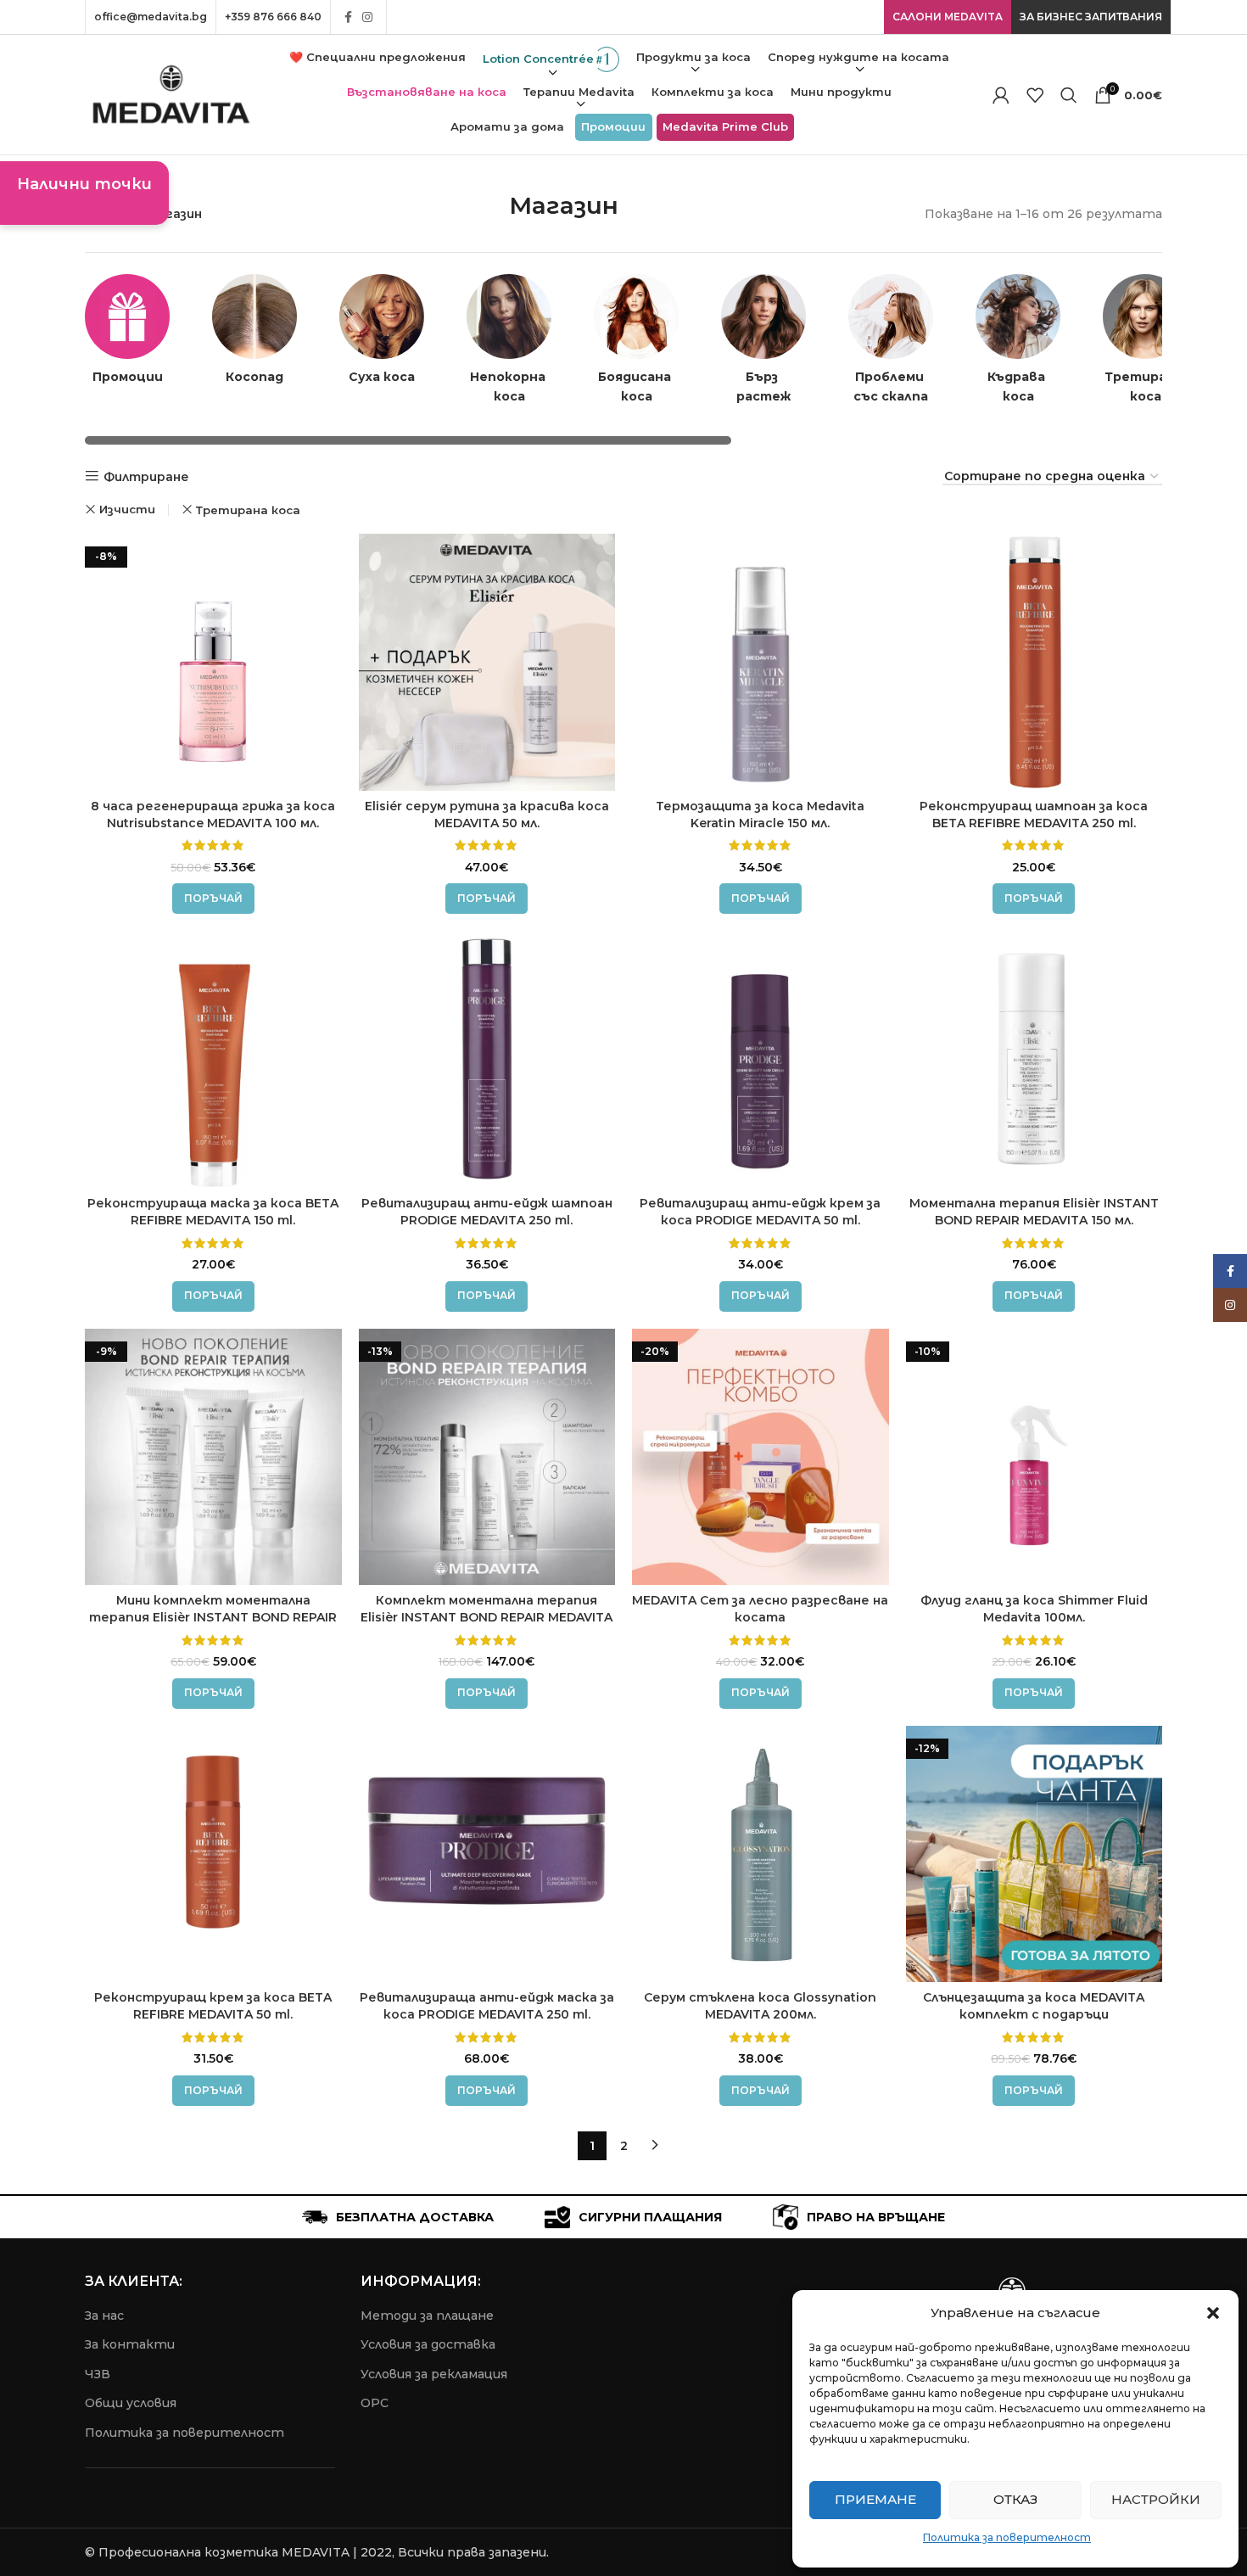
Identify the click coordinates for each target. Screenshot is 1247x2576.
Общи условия (131, 2403)
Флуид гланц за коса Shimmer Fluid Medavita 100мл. (1034, 1609)
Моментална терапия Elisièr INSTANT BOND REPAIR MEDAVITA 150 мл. (1034, 1212)
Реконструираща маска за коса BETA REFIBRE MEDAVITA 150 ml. (213, 1212)
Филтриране (146, 476)
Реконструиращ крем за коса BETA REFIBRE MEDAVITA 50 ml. (213, 2006)
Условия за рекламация (434, 2374)
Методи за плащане (427, 2316)
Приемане (875, 2499)
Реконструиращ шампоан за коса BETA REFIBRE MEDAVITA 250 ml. (1034, 815)
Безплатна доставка (415, 2217)
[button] (1213, 2313)
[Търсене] (1069, 95)
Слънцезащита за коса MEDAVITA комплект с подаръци (1034, 2006)
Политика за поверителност (1007, 2537)
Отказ (1015, 2499)
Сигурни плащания (650, 2217)
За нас (104, 2316)
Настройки (1156, 2499)
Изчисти (127, 510)
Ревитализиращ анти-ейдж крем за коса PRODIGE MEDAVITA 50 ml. (760, 1212)
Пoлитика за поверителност (185, 2433)
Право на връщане (876, 2217)
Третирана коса (248, 510)
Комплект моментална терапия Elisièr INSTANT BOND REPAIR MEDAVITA (486, 1609)
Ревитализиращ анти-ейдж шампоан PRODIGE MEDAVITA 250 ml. (487, 1212)
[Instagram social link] (367, 17)
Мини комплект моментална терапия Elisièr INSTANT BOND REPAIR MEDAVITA (213, 1617)
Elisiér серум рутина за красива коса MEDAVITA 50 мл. (487, 815)
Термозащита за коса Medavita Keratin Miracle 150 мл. (760, 815)
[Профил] (1001, 95)
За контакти (130, 2344)
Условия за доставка (428, 2344)
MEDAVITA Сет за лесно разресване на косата (760, 1609)
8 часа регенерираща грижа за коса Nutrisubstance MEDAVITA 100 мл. (213, 815)
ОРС (375, 2403)
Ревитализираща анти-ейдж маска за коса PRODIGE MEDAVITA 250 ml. (487, 2006)
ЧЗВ (98, 2374)
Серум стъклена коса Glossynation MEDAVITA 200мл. (760, 2006)
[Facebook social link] (348, 17)
